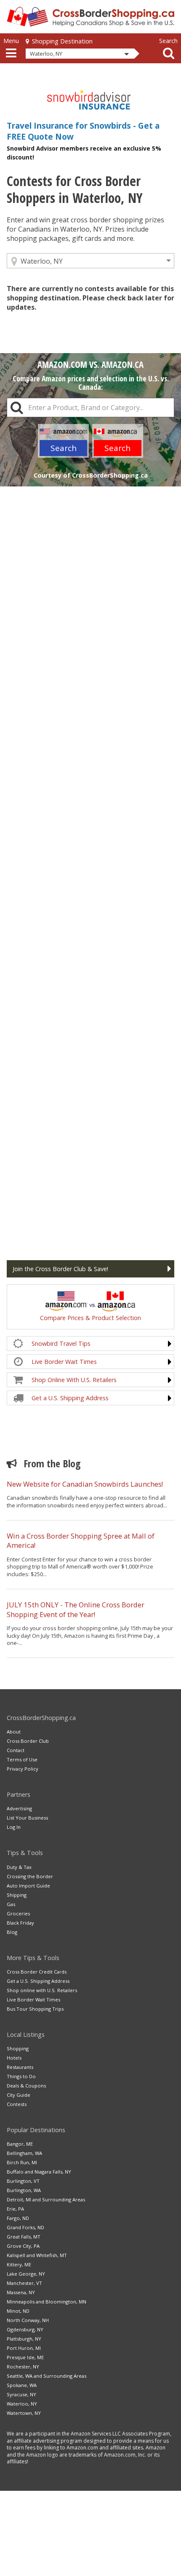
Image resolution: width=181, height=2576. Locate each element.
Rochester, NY (23, 2367)
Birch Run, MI (22, 2162)
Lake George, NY (26, 2274)
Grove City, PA (23, 2246)
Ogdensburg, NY (25, 2329)
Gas (11, 1904)
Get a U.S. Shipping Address (70, 1398)
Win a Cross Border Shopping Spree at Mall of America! (81, 1541)
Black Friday (20, 1923)
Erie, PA (15, 2209)
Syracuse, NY (21, 2394)
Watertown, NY (24, 2413)
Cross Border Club (28, 1741)
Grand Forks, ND (25, 2227)
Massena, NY (21, 2292)
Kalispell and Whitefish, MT (37, 2255)
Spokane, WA (22, 2385)
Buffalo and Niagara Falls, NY (39, 2172)
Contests (17, 2104)
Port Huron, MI (24, 2348)
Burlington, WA (24, 2190)
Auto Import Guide (28, 1886)
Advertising (19, 1808)
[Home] (90, 17)
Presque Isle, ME (25, 2357)
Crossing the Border (30, 1876)
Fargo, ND (18, 2218)
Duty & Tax (19, 1867)
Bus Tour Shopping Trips (35, 2009)
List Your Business (27, 1818)
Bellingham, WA (24, 2153)
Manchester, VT (24, 2283)
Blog (12, 1932)
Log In (14, 1827)
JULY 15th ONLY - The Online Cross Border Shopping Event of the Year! (76, 1609)
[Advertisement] (90, 870)
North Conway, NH (28, 2320)
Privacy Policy (23, 1769)
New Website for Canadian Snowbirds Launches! (85, 1484)
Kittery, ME (19, 2264)
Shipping (17, 1895)
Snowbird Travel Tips (61, 1343)
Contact (16, 1750)
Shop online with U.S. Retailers (42, 1990)
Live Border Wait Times (64, 1362)
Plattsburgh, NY (24, 2339)
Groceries (18, 1913)
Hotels (14, 2058)
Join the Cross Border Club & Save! (60, 1269)
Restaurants (20, 2067)
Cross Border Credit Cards (37, 1972)
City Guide (19, 2095)
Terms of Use (22, 1759)
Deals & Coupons (26, 2086)
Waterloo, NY (22, 2404)
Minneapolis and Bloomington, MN (47, 2302)
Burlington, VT (23, 2181)
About (14, 1732)
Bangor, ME (20, 2144)
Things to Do (21, 2076)
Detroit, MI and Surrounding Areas (46, 2199)
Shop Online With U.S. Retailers (74, 1380)
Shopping (18, 2048)
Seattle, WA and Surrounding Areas (47, 2376)
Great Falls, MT (24, 2237)
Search (64, 448)
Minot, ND (18, 2311)
